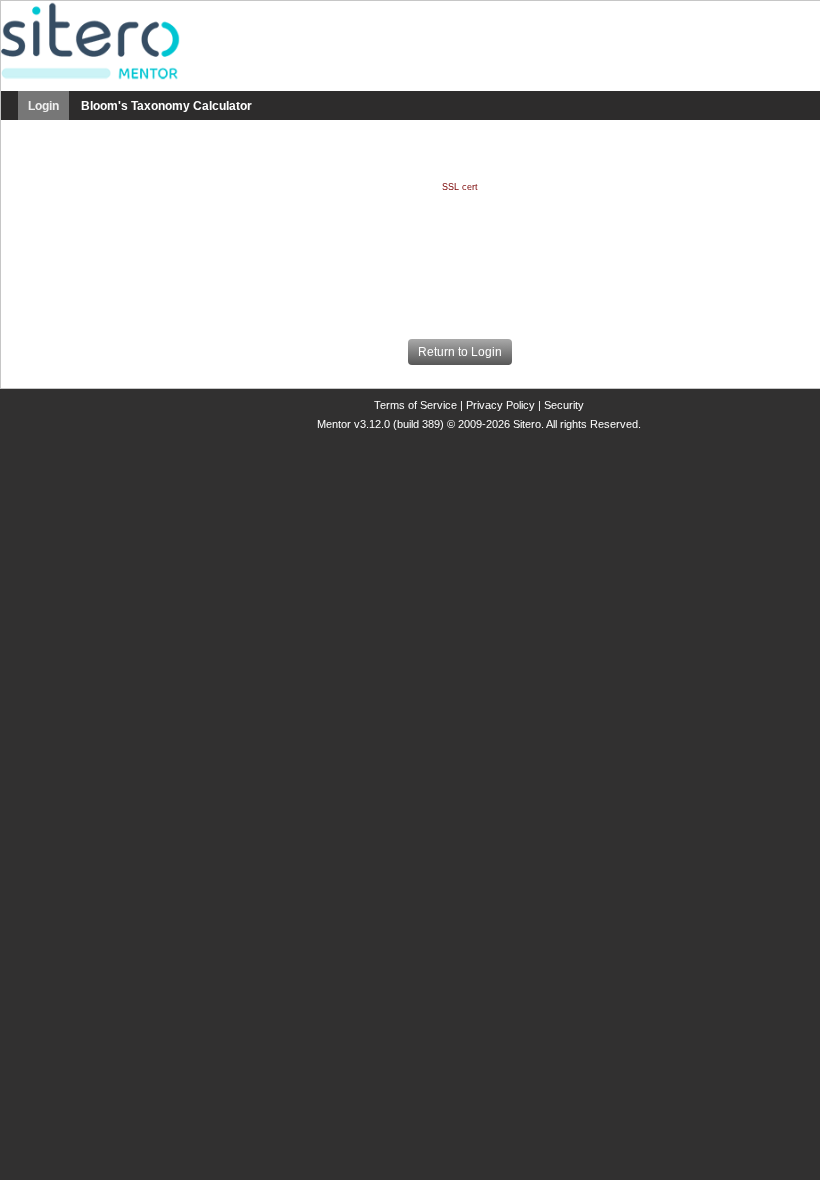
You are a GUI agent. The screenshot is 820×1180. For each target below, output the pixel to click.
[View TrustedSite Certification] (460, 280)
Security (564, 405)
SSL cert (460, 187)
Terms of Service (417, 405)
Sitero (527, 424)
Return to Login (460, 352)
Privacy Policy (502, 405)
